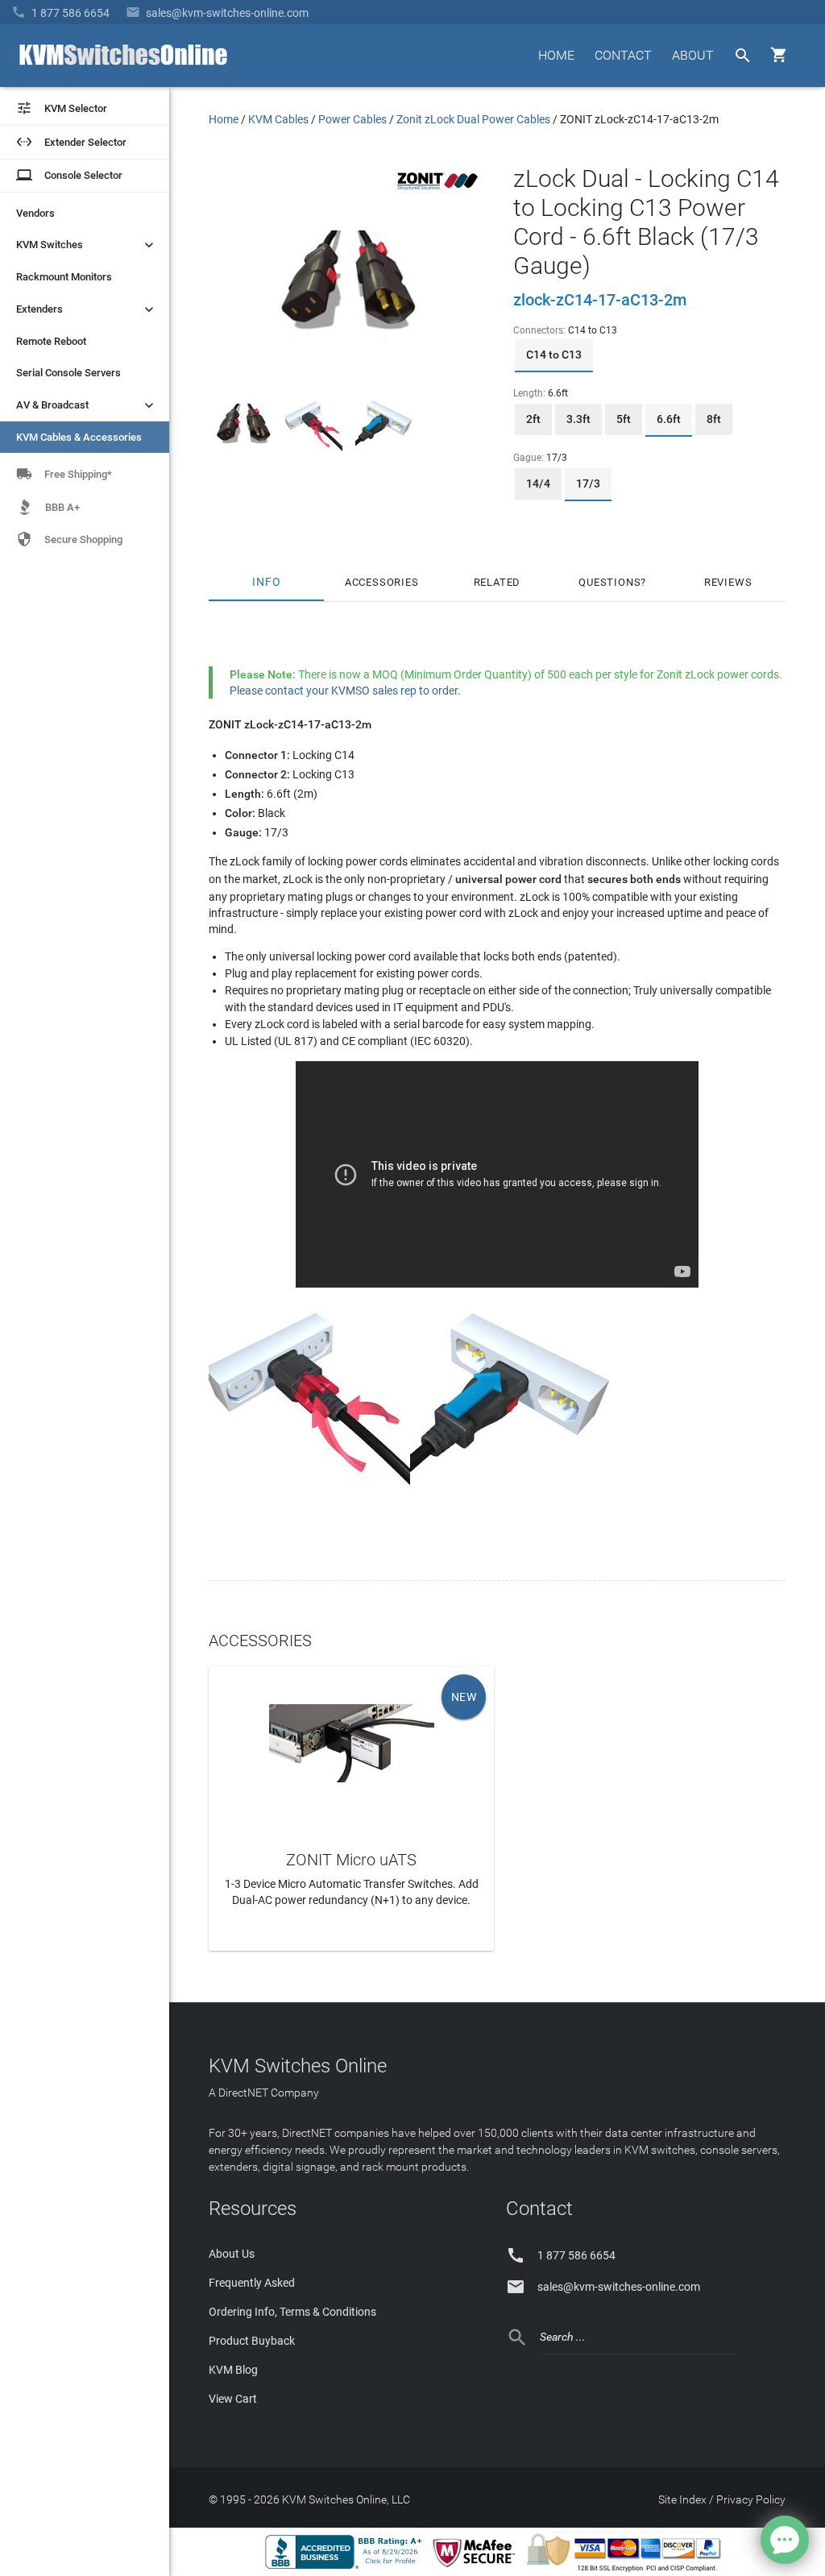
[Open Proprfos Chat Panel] (785, 2540)
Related (497, 582)
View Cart (233, 2399)
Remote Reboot (51, 341)
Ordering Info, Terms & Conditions (292, 2312)
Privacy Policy (751, 2499)
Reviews (728, 582)
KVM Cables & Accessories (79, 437)
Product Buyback (252, 2341)
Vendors (35, 213)
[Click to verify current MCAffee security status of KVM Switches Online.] (477, 2568)
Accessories (382, 582)
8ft (714, 419)
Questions (609, 582)
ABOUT (693, 55)
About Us (232, 2254)
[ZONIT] (437, 193)
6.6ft (669, 419)
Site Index (682, 2499)
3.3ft (578, 419)
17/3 (588, 483)
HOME (556, 55)
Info (266, 582)
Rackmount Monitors (64, 277)
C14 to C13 (554, 355)
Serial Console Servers (68, 373)
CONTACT (623, 55)
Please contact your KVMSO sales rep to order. (345, 691)
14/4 (538, 483)
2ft (533, 419)
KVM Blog (233, 2370)
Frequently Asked (252, 2283)
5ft (624, 419)
